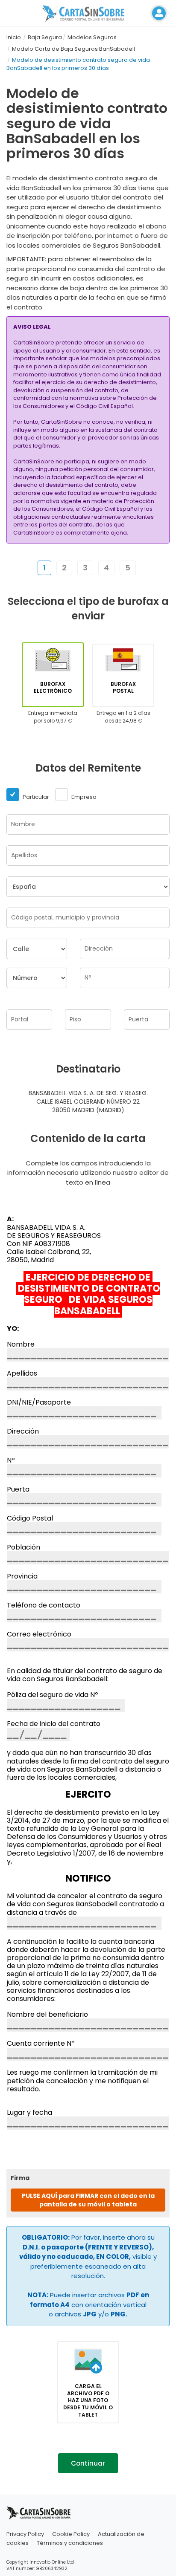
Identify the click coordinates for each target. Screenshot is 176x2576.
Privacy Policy (25, 2534)
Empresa (83, 797)
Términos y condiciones (70, 2543)
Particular (35, 797)
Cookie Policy (71, 2534)
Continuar (88, 2463)
